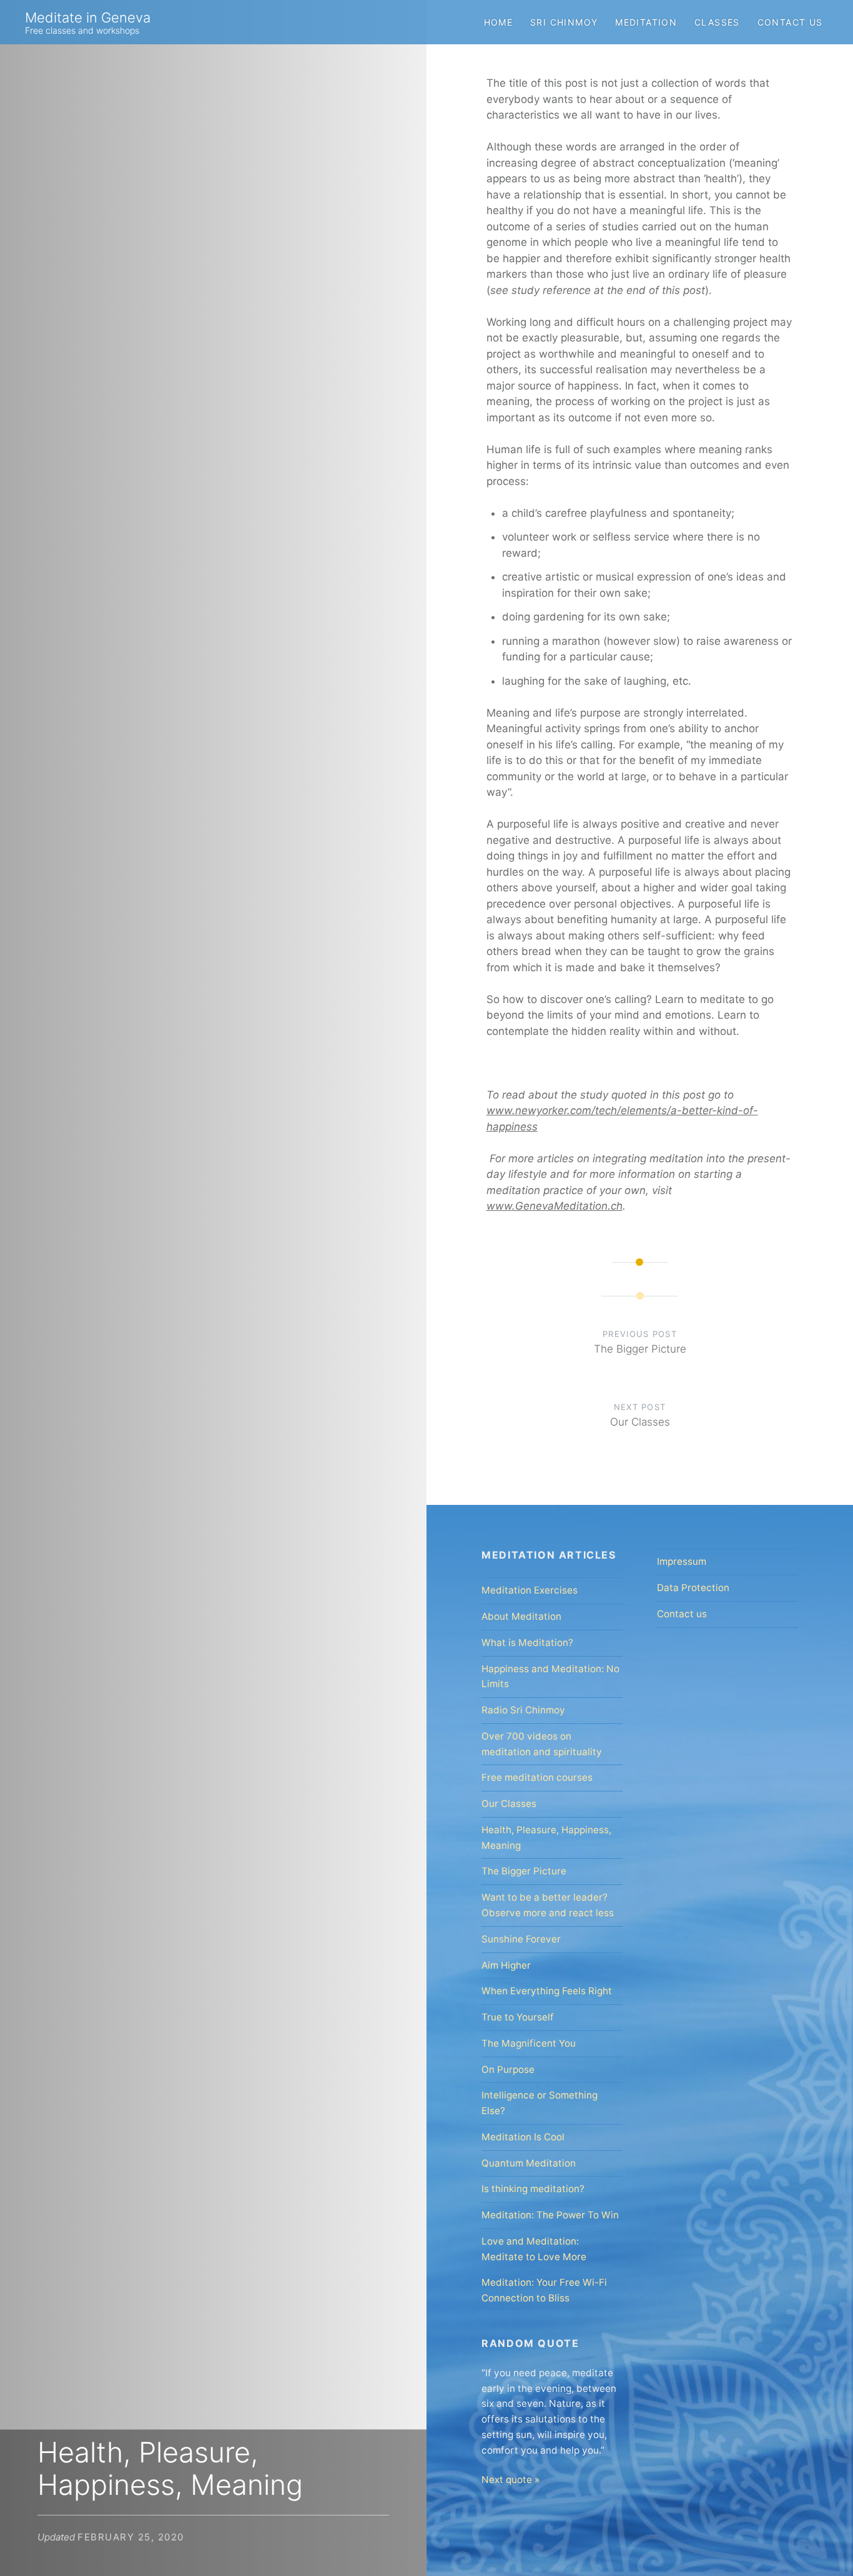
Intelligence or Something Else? (540, 2103)
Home (499, 22)
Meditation (646, 22)
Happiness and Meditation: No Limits (550, 1677)
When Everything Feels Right (547, 1991)
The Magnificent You (529, 2043)
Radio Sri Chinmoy (523, 1710)
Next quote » (510, 2480)
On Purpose (508, 2069)
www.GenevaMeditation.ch (555, 1206)
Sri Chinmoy (564, 22)
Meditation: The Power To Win (550, 2215)
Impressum (682, 1561)
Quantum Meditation (529, 2163)
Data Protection (693, 1588)
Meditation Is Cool (523, 2137)
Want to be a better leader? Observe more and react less (548, 1905)
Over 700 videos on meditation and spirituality (542, 1744)
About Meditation (521, 1616)
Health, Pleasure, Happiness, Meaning (546, 1838)
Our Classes (509, 1804)
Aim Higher (506, 1965)
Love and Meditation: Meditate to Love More (534, 2249)
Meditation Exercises (530, 1590)
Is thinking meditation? (533, 2189)
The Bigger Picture (524, 1871)
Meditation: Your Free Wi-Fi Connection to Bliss (544, 2290)
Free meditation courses (537, 1777)
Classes (717, 22)
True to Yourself (518, 2017)
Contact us (790, 22)
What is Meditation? (527, 1643)
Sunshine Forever (521, 1939)
